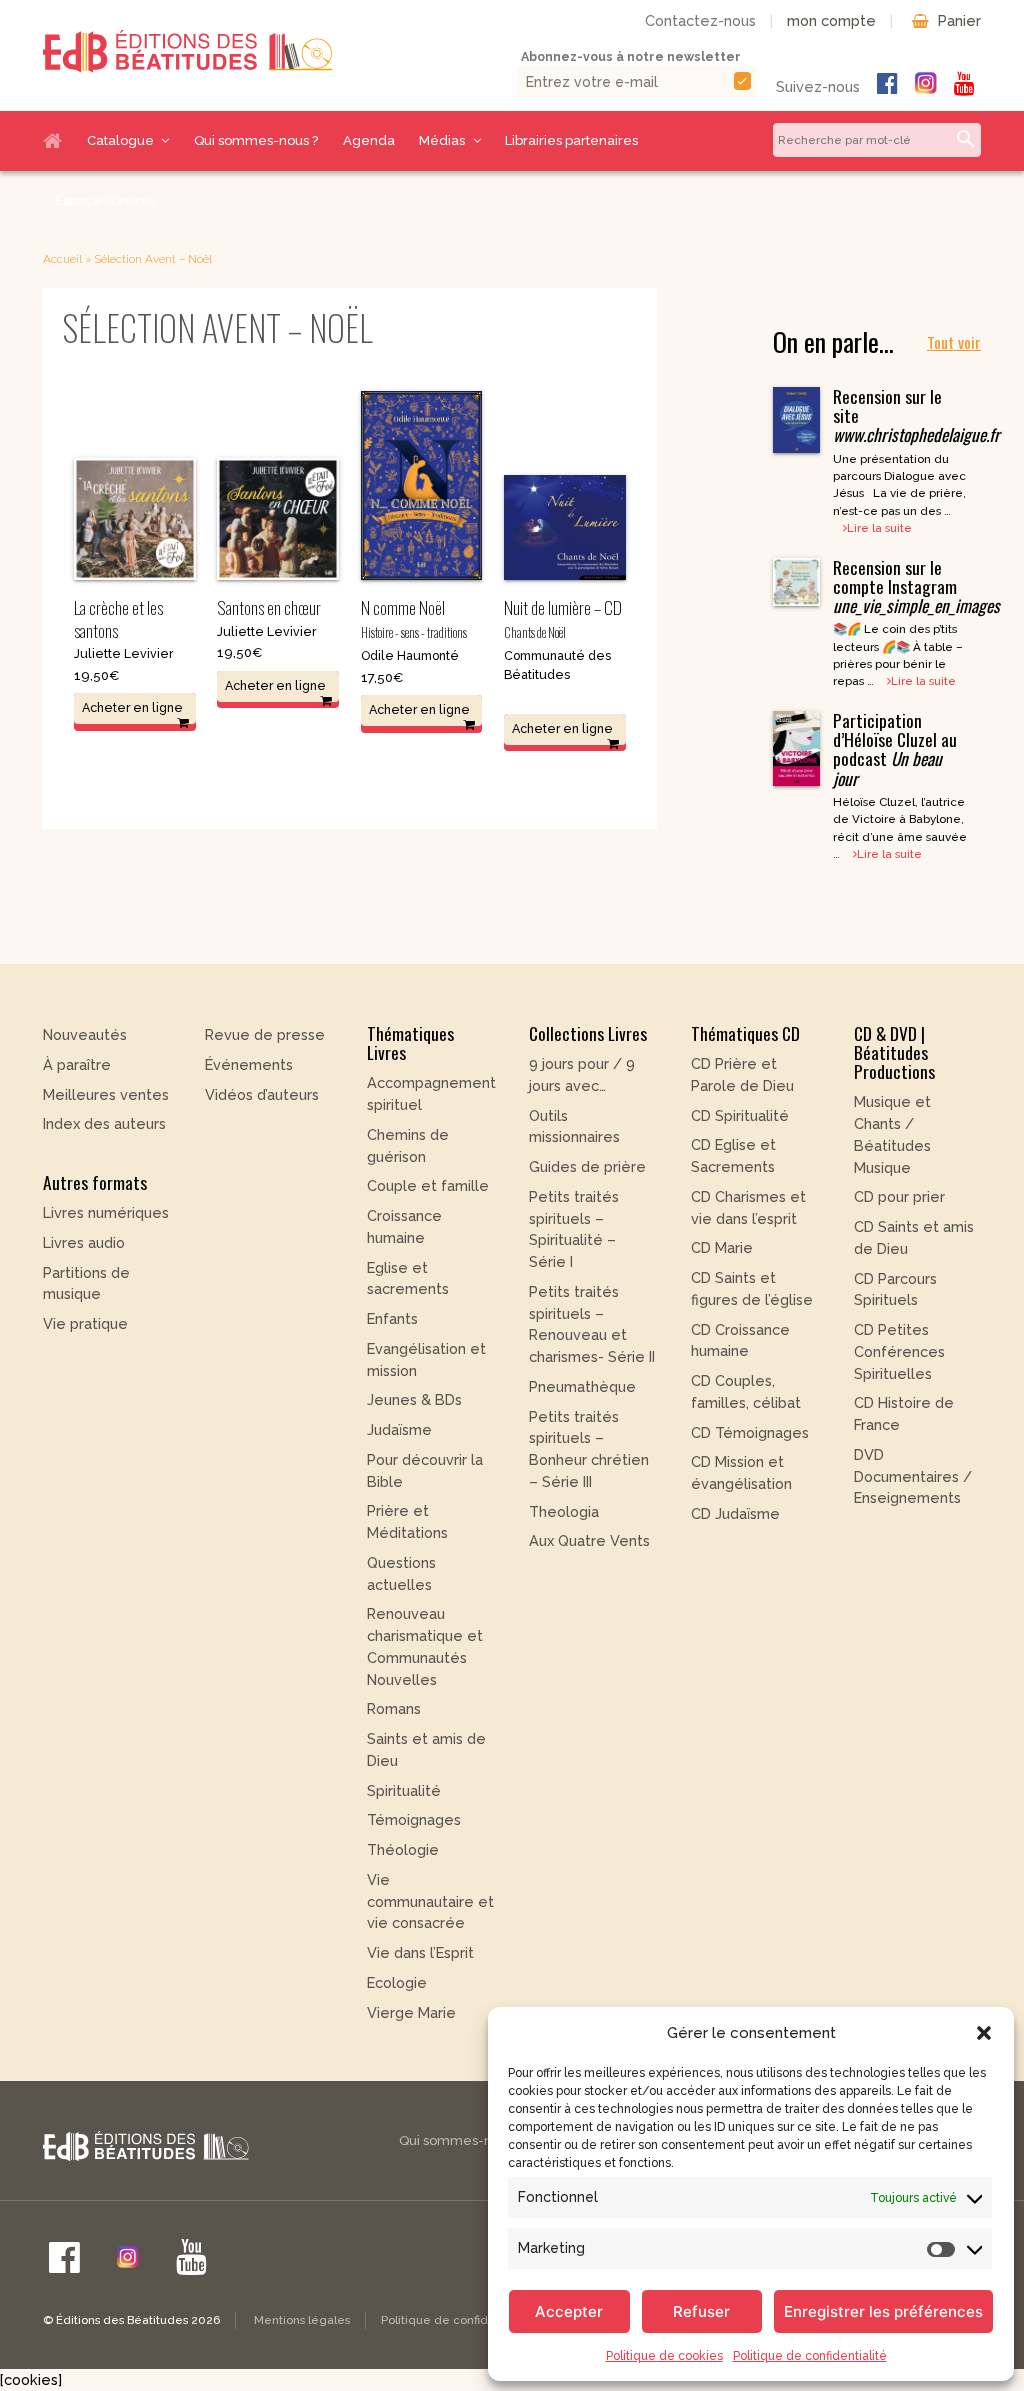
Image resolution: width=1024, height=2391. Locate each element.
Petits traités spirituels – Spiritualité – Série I (574, 1229)
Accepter (569, 2311)
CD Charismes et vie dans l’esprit (748, 1207)
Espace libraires (105, 200)
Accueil (58, 141)
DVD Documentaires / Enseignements (913, 1476)
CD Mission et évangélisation (741, 1472)
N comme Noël (414, 618)
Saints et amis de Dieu (426, 1749)
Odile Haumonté (410, 655)
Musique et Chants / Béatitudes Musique (892, 1134)
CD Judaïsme (735, 1513)
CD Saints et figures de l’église (752, 1288)
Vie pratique (85, 1323)
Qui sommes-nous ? (256, 140)
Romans (394, 1708)
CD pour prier (899, 1196)
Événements (249, 1064)
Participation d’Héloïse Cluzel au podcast (895, 748)
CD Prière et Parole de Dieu (742, 1074)
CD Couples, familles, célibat (746, 1391)
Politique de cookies (664, 2356)
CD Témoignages (750, 1432)
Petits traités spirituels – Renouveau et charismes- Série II (592, 1324)
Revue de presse (265, 1034)
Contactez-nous (700, 20)
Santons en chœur (269, 607)
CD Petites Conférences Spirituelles (899, 1351)
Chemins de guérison (408, 1145)
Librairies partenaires (571, 140)
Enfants (392, 1318)
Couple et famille (428, 1185)
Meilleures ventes (106, 1094)
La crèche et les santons (118, 618)
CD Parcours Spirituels (895, 1289)
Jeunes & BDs (414, 1399)
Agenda (369, 140)
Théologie (403, 1849)
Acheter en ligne (132, 707)
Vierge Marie (411, 2012)
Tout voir (954, 342)
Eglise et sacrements (408, 1278)
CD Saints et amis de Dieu (914, 1237)
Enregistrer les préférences (883, 2311)
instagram (926, 83)
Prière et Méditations (407, 1521)
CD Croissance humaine (740, 1340)
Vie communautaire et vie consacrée (430, 1901)
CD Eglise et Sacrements (733, 1155)
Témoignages (414, 1819)
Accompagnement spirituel (431, 1093)
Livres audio (84, 1242)
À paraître (77, 1064)
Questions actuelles (401, 1573)
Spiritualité (404, 1790)
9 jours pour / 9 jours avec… (582, 1074)
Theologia (564, 1511)
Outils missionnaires (574, 1126)
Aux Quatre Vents (589, 1540)
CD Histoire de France (904, 1413)
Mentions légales (302, 2320)
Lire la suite (879, 528)
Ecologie (397, 1982)
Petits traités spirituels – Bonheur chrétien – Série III (589, 1449)
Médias (442, 140)
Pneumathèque (582, 1386)
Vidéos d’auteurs (262, 1094)
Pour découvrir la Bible (425, 1470)
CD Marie (722, 1247)
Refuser (701, 2311)
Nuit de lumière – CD (563, 618)
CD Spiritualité (740, 1115)
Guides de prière (587, 1166)
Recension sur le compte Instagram (916, 586)
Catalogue (120, 140)
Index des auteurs (104, 1123)
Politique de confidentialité (810, 2356)
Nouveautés (85, 1034)
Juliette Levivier (123, 653)
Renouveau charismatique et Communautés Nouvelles (425, 1646)
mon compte (831, 20)
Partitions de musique (86, 1283)
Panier (959, 20)
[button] (984, 2033)
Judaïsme (399, 1429)
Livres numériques (106, 1212)
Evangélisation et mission (426, 1359)
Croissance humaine (404, 1226)
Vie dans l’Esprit (420, 1952)
